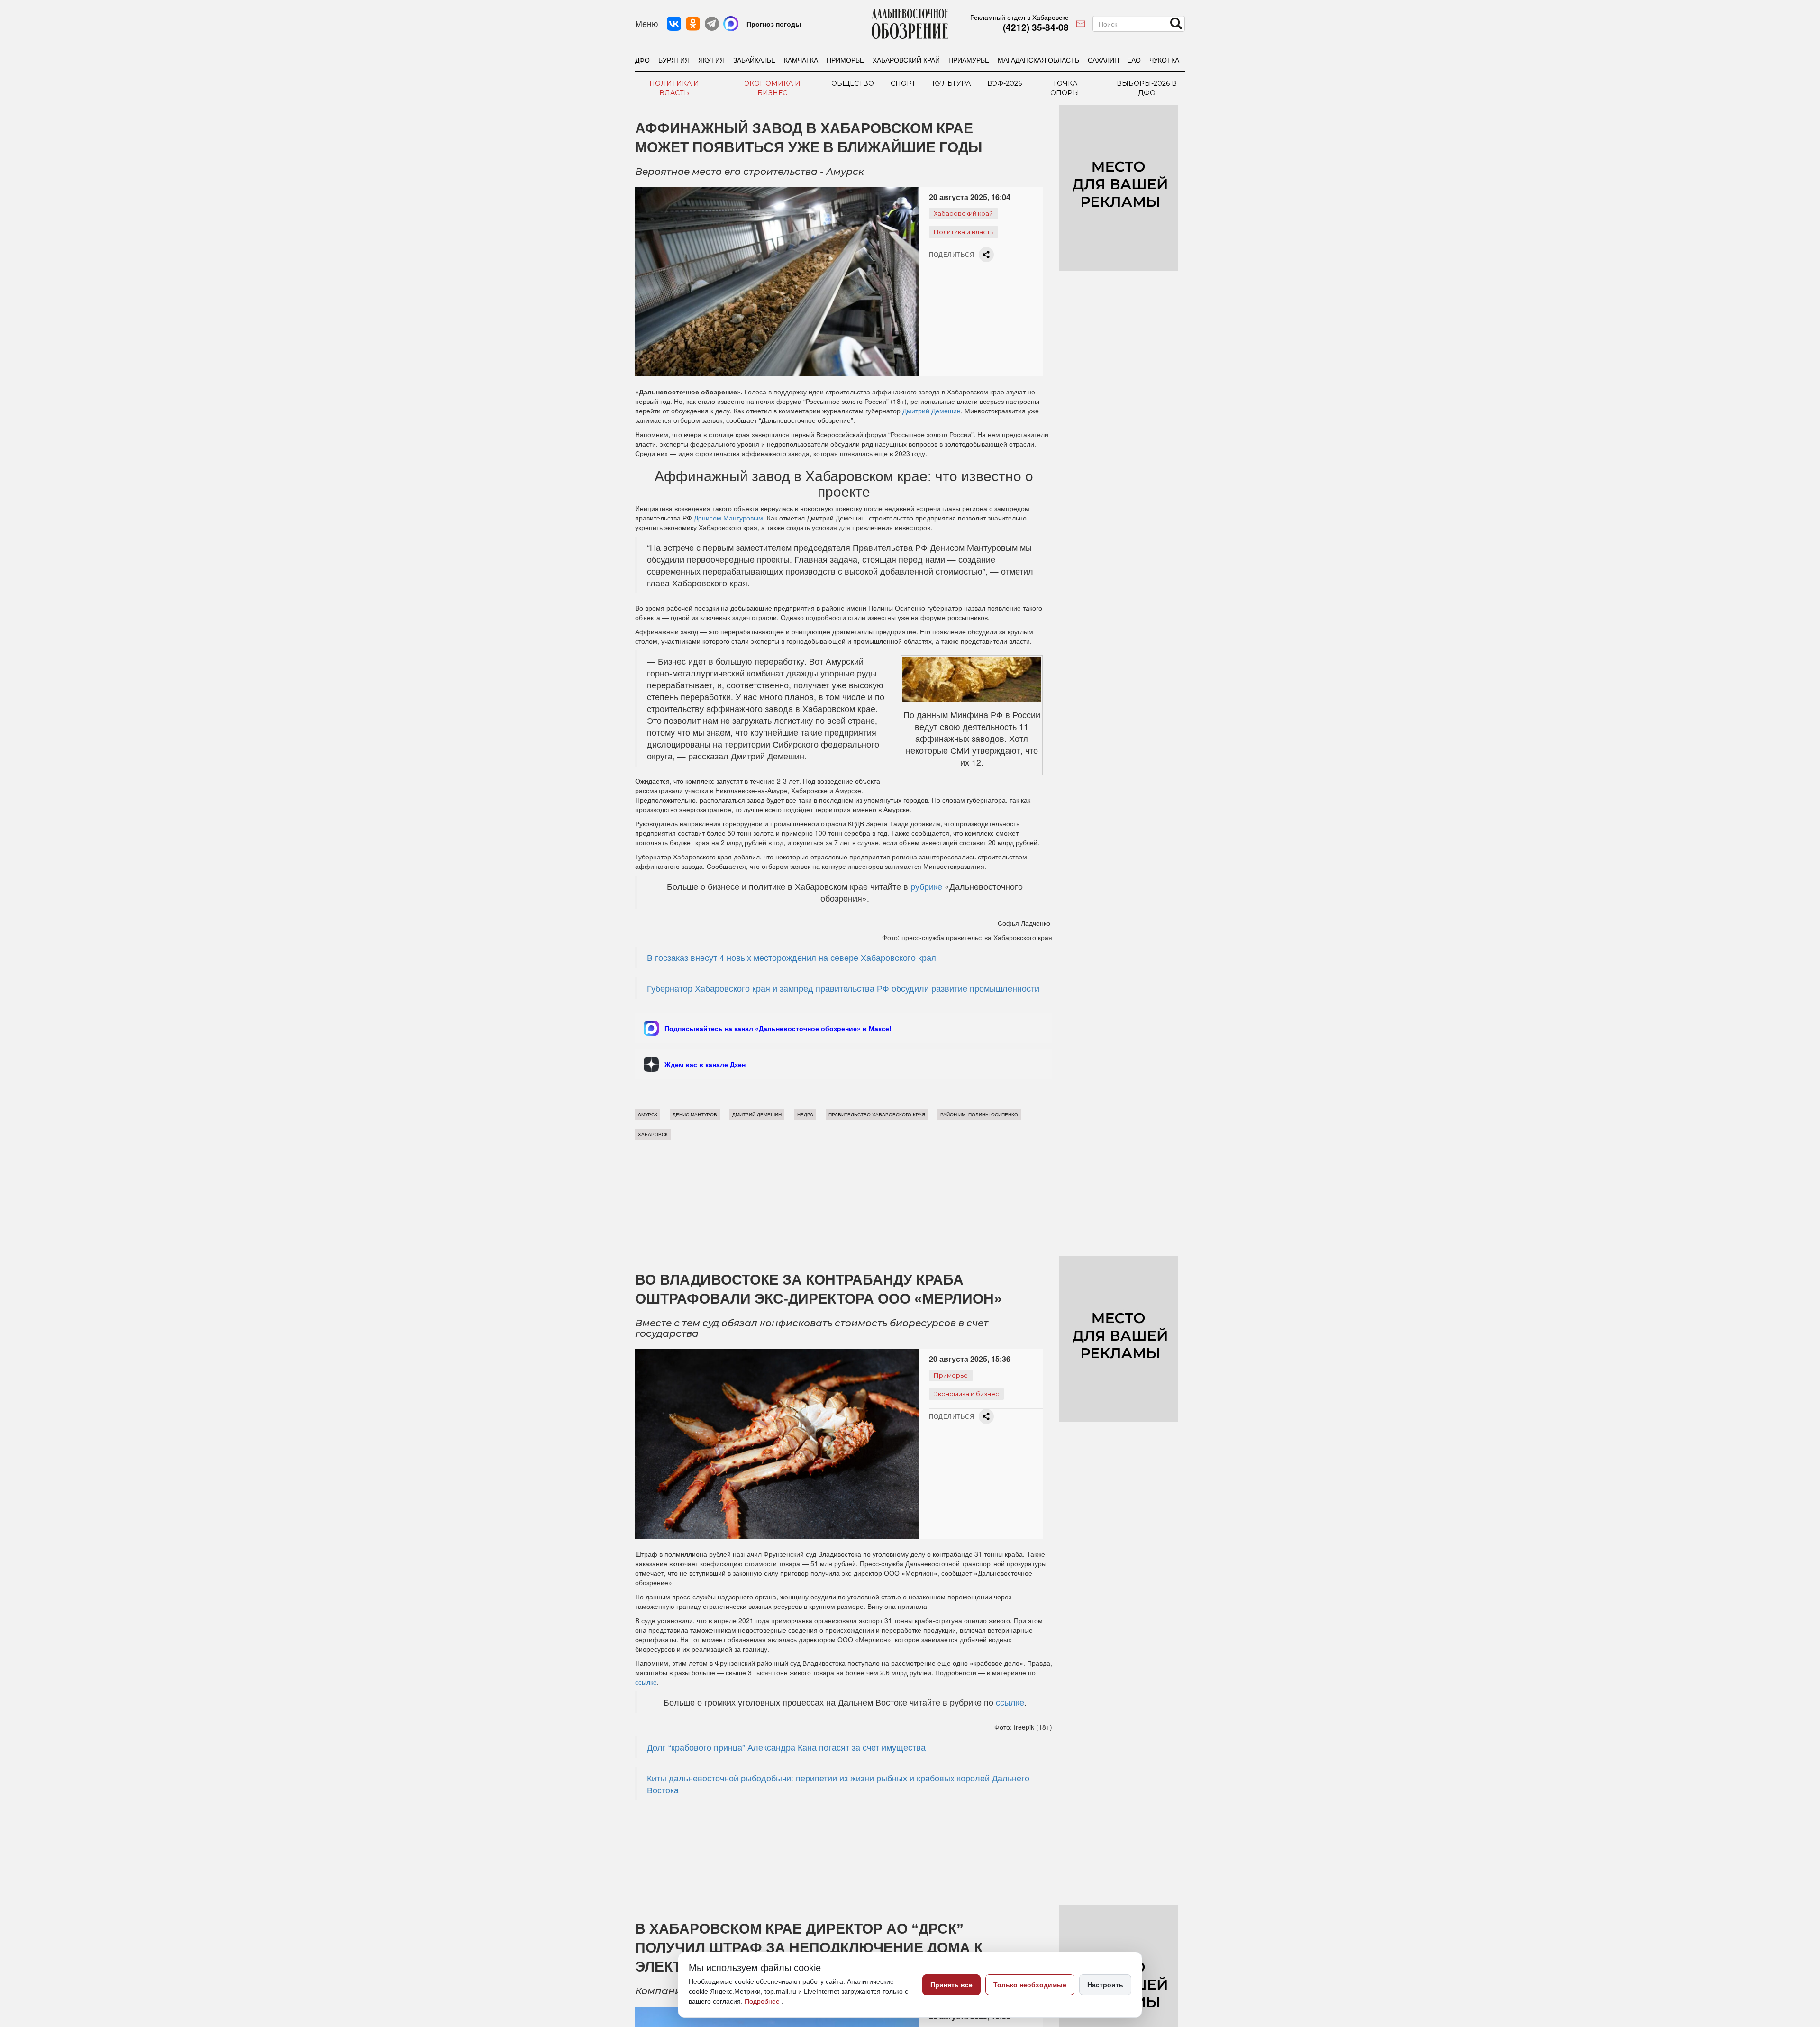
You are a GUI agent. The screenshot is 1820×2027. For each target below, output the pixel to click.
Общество (853, 83)
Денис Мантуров (695, 1114)
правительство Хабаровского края (877, 1114)
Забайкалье (754, 60)
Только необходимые (1030, 1985)
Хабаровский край (906, 60)
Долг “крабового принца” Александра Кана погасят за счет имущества (786, 1747)
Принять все (951, 1985)
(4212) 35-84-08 (1036, 27)
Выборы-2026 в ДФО (1147, 88)
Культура (951, 83)
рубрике (926, 886)
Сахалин (1103, 60)
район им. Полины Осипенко (979, 1114)
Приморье (845, 60)
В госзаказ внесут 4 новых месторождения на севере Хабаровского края (792, 957)
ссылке (646, 1682)
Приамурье (969, 60)
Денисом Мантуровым (728, 518)
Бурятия (674, 60)
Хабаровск (653, 1134)
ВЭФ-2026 (1005, 83)
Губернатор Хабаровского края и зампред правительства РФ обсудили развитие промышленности (843, 988)
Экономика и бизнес (773, 88)
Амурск (648, 1114)
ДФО (642, 60)
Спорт (903, 83)
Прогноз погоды (774, 24)
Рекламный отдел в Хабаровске (1019, 17)
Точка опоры (1065, 88)
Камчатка (801, 60)
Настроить (1105, 1985)
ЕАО (1134, 60)
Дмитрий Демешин (932, 411)
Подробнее (763, 2001)
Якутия (711, 60)
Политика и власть (674, 88)
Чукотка (1164, 60)
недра (805, 1114)
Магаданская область (1038, 60)
